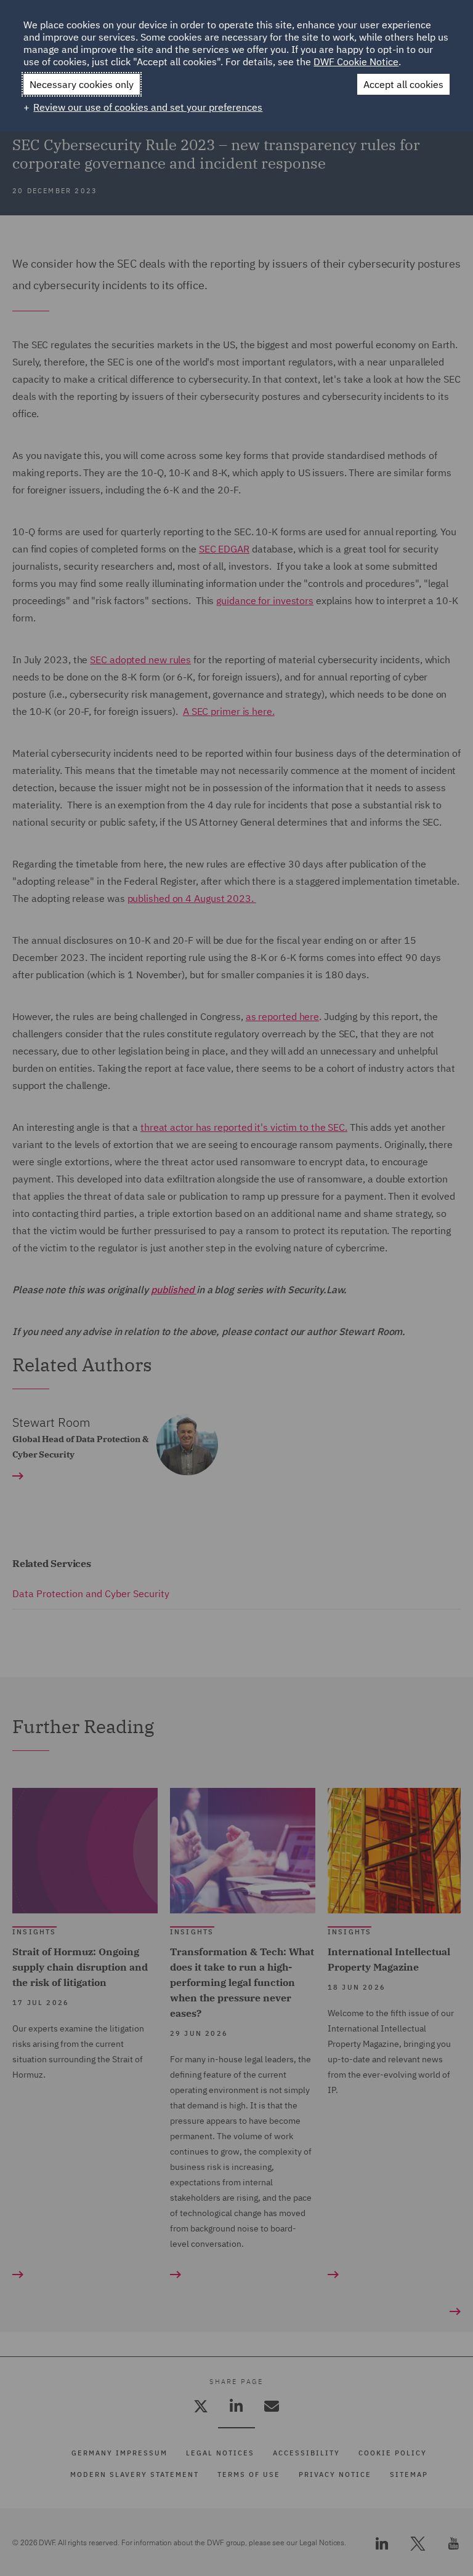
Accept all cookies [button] (403, 84)
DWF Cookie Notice (356, 62)
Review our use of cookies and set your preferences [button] (148, 107)
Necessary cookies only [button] (82, 84)
